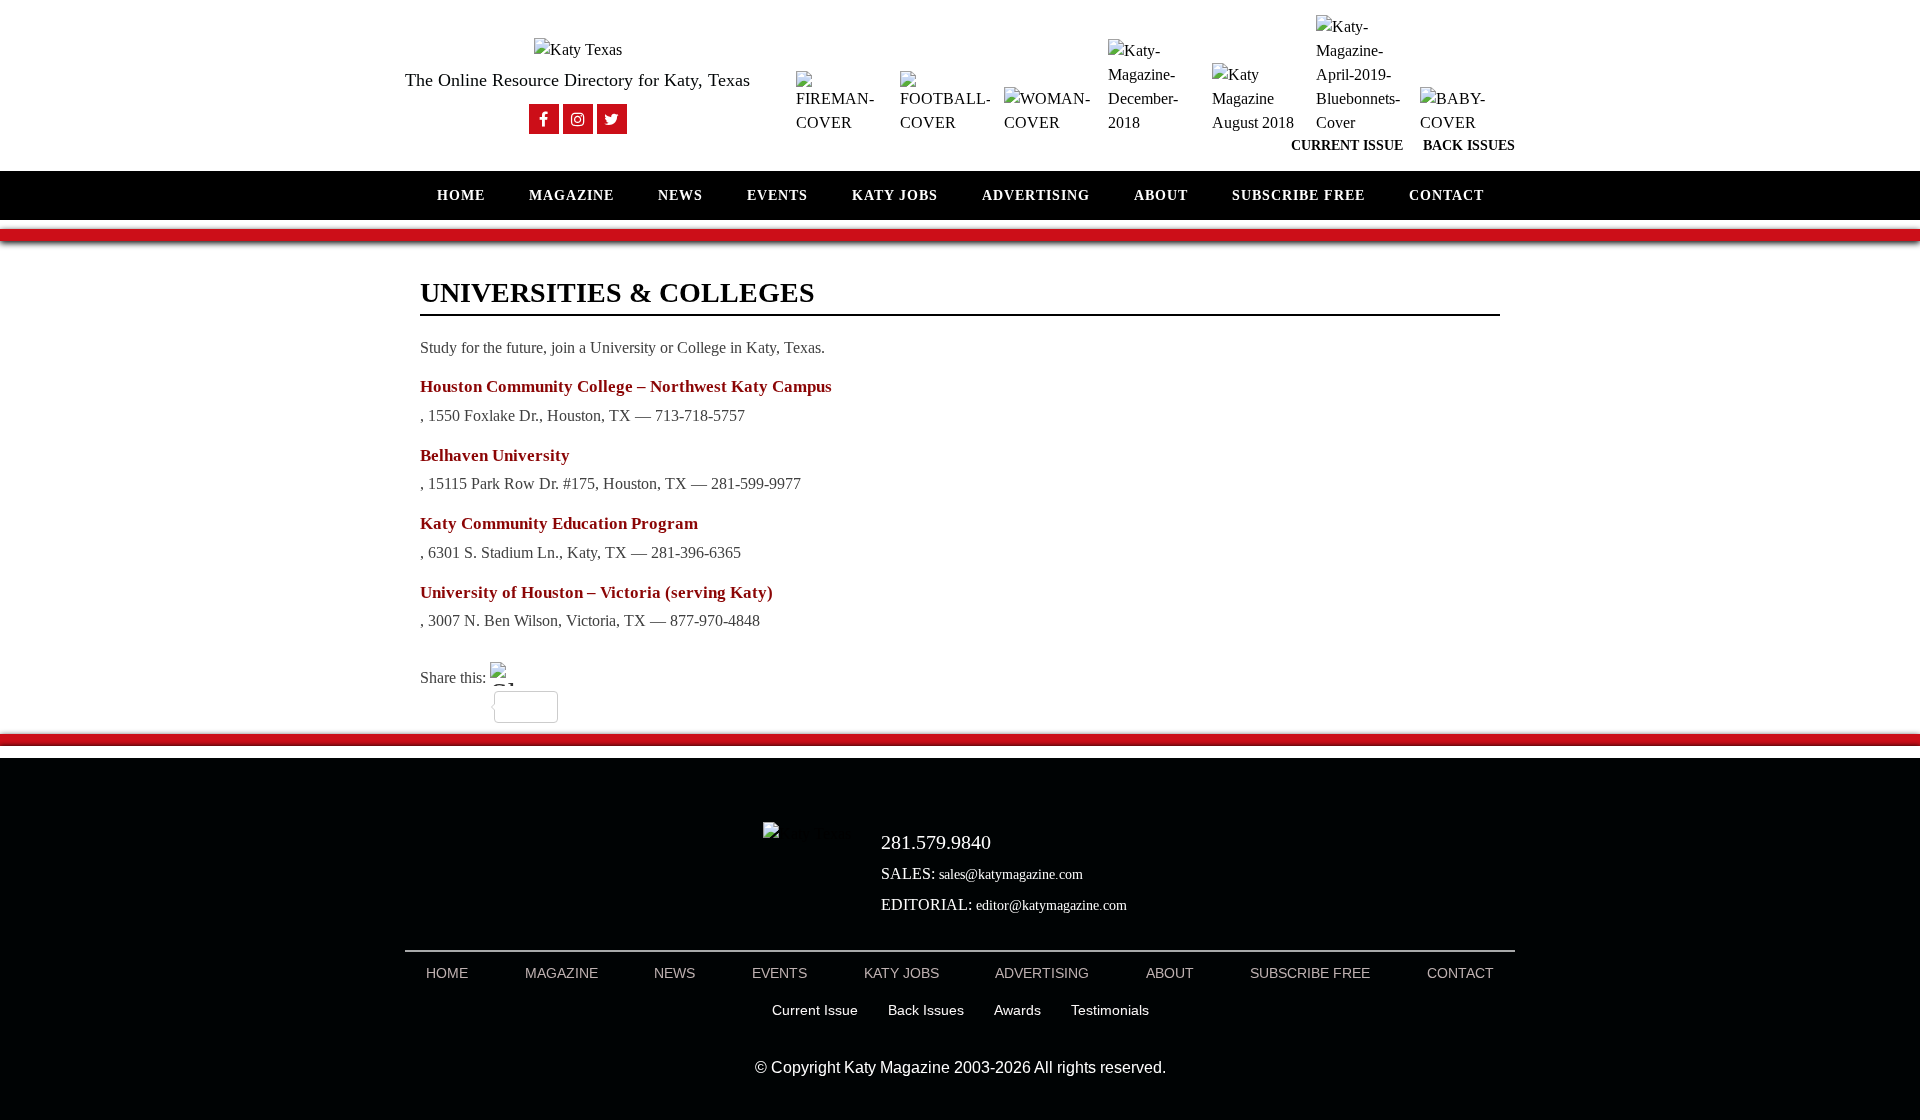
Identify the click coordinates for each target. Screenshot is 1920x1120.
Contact (1446, 195)
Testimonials (1110, 1010)
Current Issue (1347, 145)
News (680, 195)
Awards (1017, 1010)
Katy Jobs (895, 195)
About (1161, 195)
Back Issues (1469, 145)
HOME (461, 195)
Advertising (1036, 195)
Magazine (571, 195)
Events (777, 195)
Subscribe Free (1298, 195)
